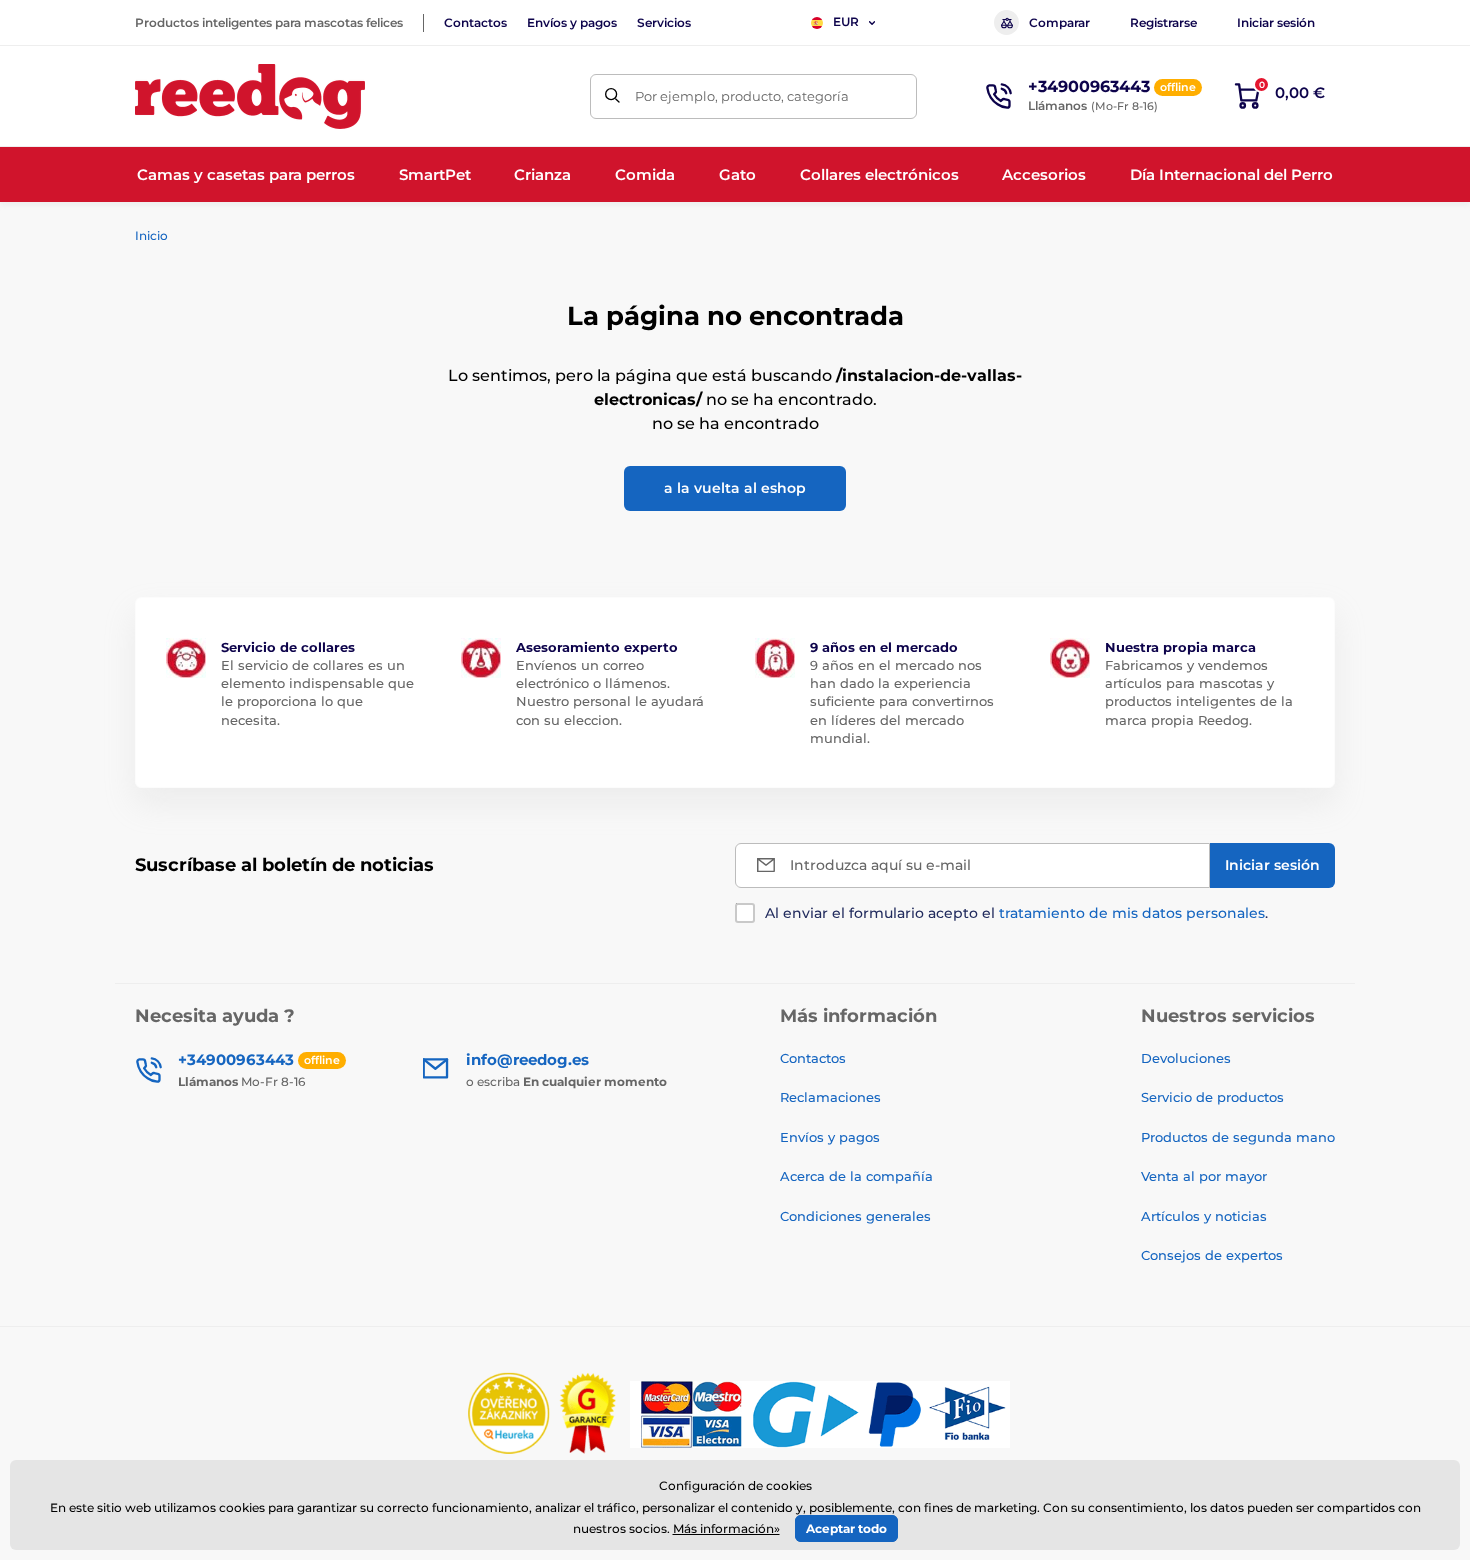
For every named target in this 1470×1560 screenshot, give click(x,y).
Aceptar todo (846, 1528)
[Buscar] (612, 96)
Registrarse (1163, 22)
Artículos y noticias (1204, 1216)
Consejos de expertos (1212, 1255)
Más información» (726, 1528)
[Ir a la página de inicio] (250, 96)
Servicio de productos (1212, 1097)
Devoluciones (1186, 1058)
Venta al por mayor (1204, 1176)
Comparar (1059, 22)
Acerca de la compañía (856, 1176)
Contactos (475, 22)
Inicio (151, 235)
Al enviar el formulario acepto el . (1016, 913)
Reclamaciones (830, 1097)
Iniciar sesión (1276, 22)
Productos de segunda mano (1238, 1137)
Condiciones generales (855, 1216)
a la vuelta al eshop (735, 488)
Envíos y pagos (572, 22)
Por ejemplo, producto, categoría (742, 96)
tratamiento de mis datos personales (1132, 913)
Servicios (664, 22)
